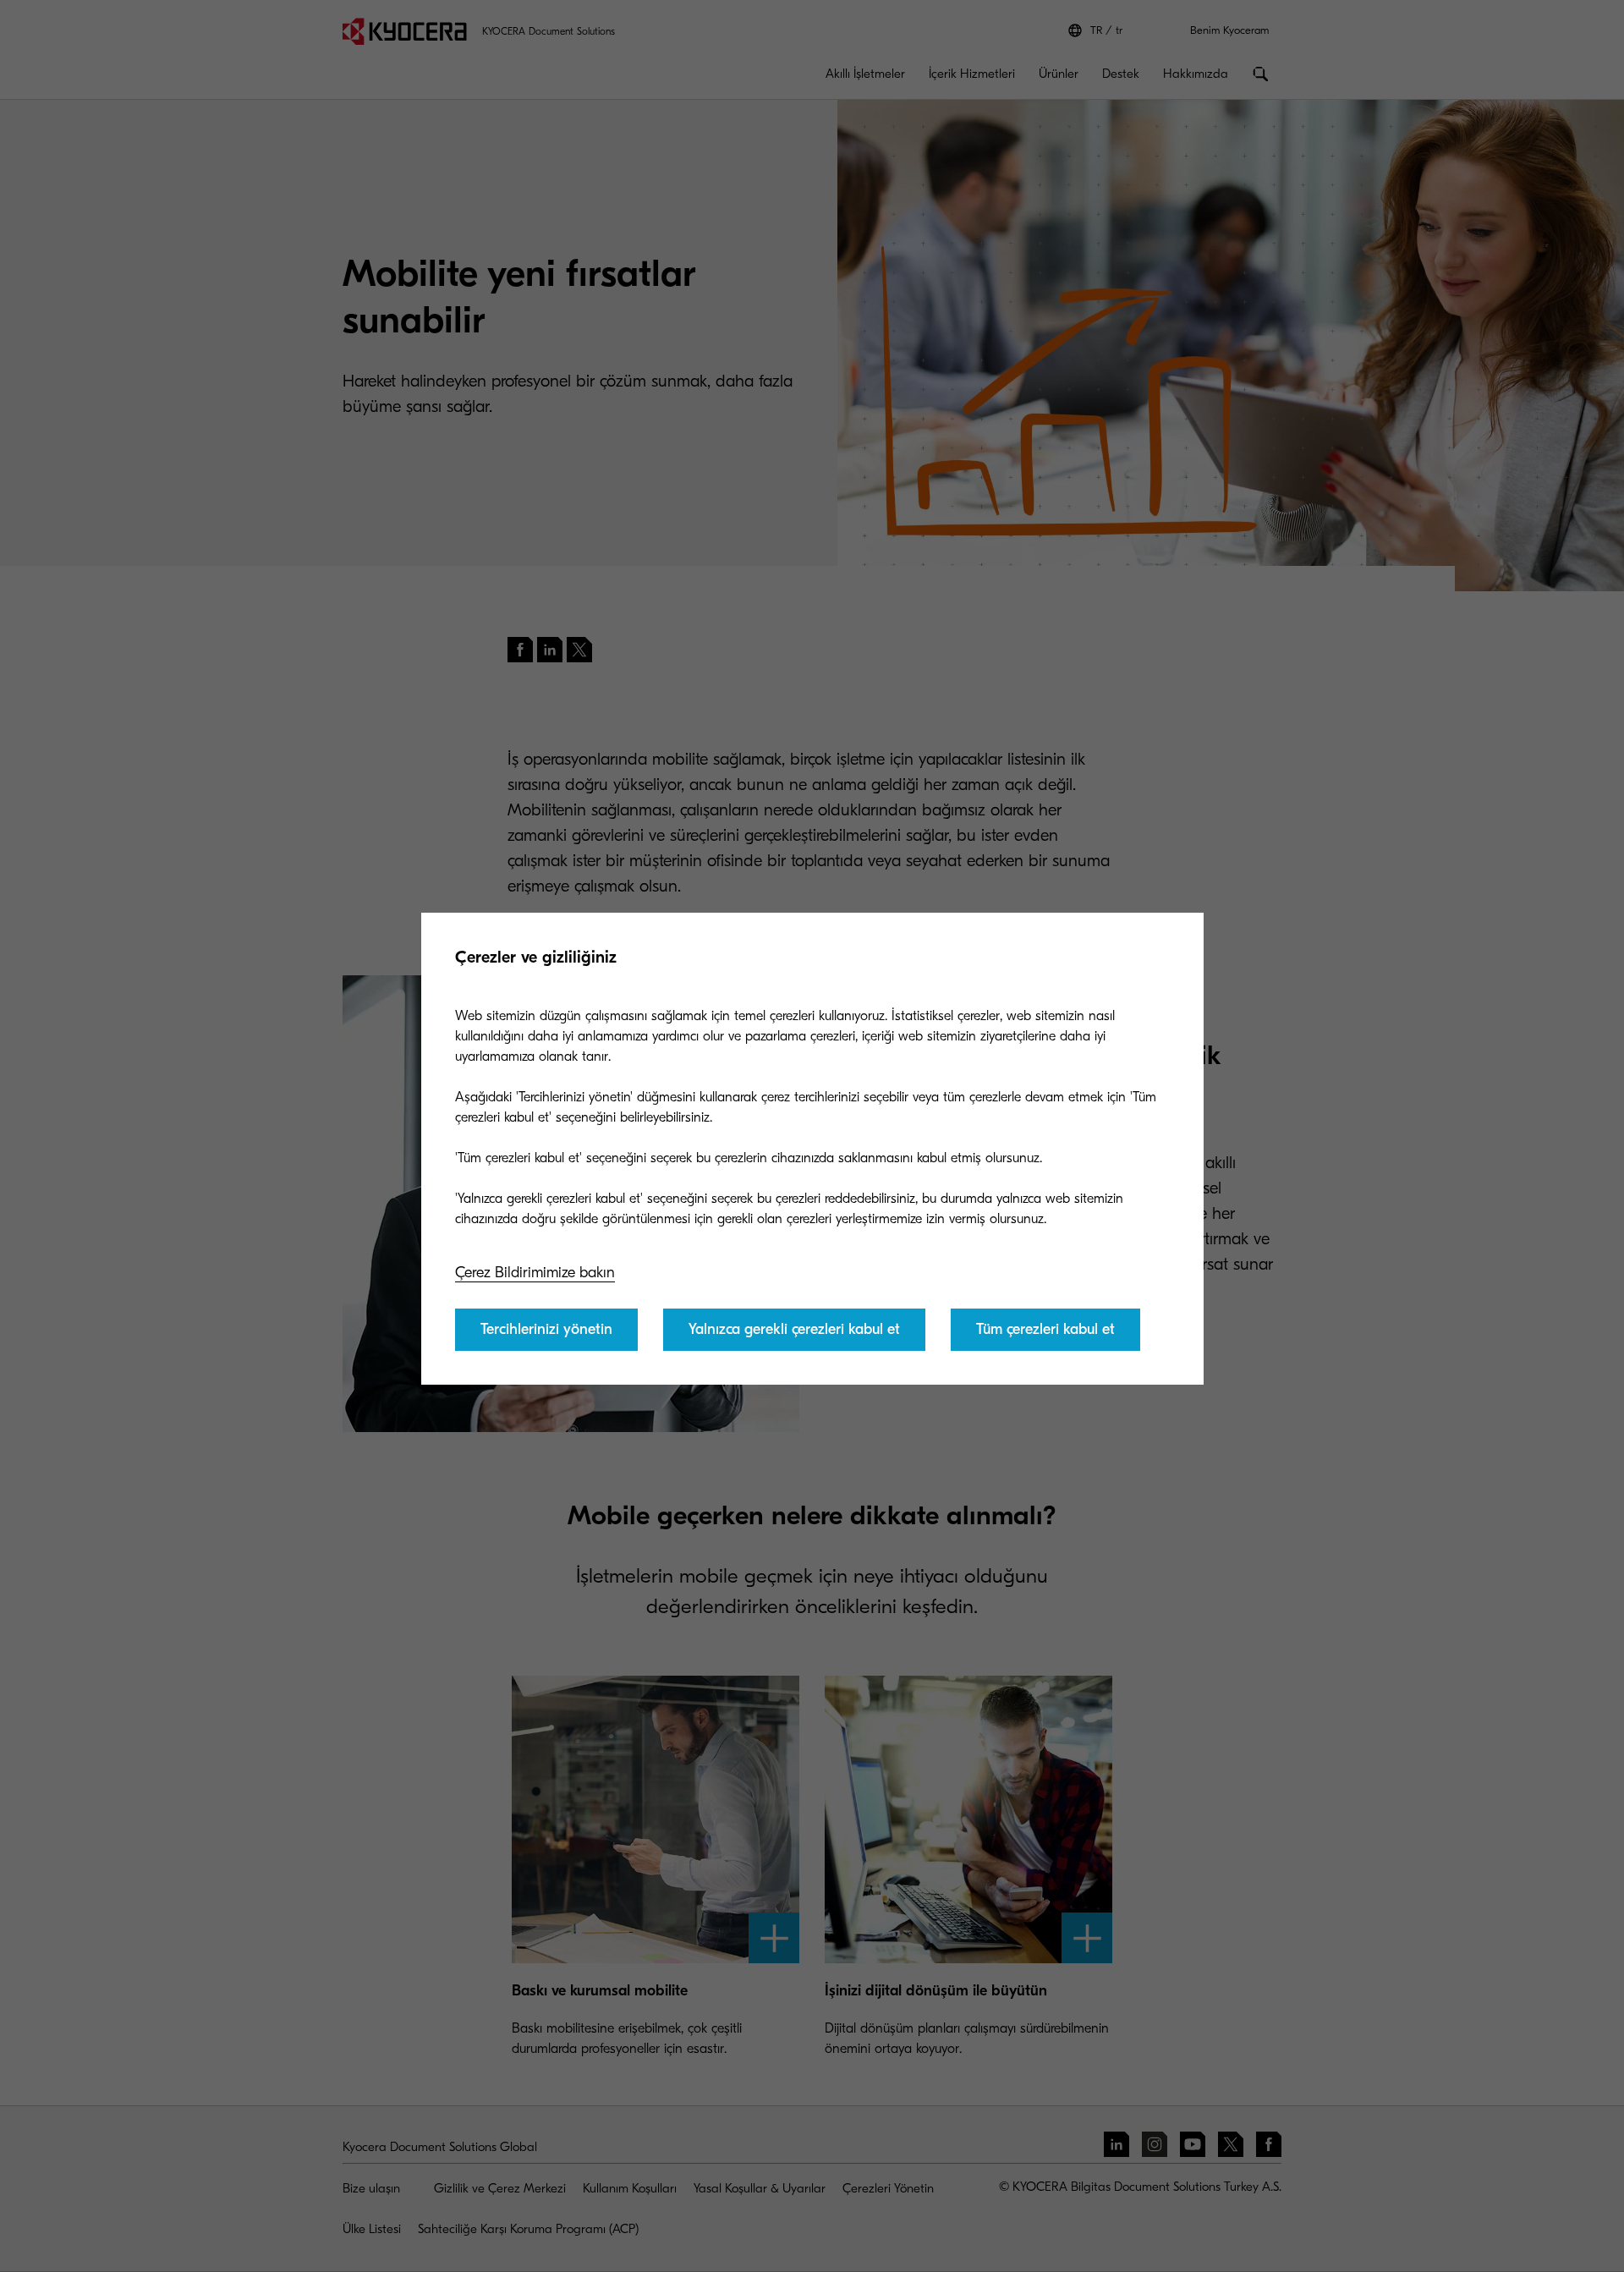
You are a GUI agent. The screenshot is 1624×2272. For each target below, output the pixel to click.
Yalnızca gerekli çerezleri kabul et (794, 1329)
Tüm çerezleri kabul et (1045, 1329)
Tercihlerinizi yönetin (546, 1329)
